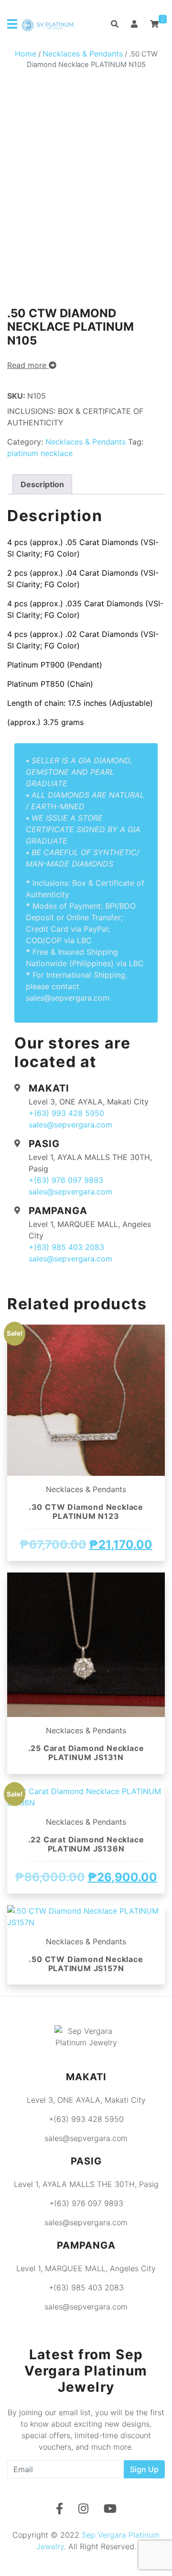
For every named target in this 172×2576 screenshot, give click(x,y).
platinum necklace (40, 453)
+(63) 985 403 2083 (66, 1247)
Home (26, 54)
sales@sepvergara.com (70, 1125)
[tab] (42, 484)
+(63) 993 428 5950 (66, 1113)
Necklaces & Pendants (83, 54)
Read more (28, 365)
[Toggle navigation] (12, 24)
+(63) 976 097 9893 (66, 1180)
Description (42, 484)
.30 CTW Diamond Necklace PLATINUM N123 (86, 1511)
